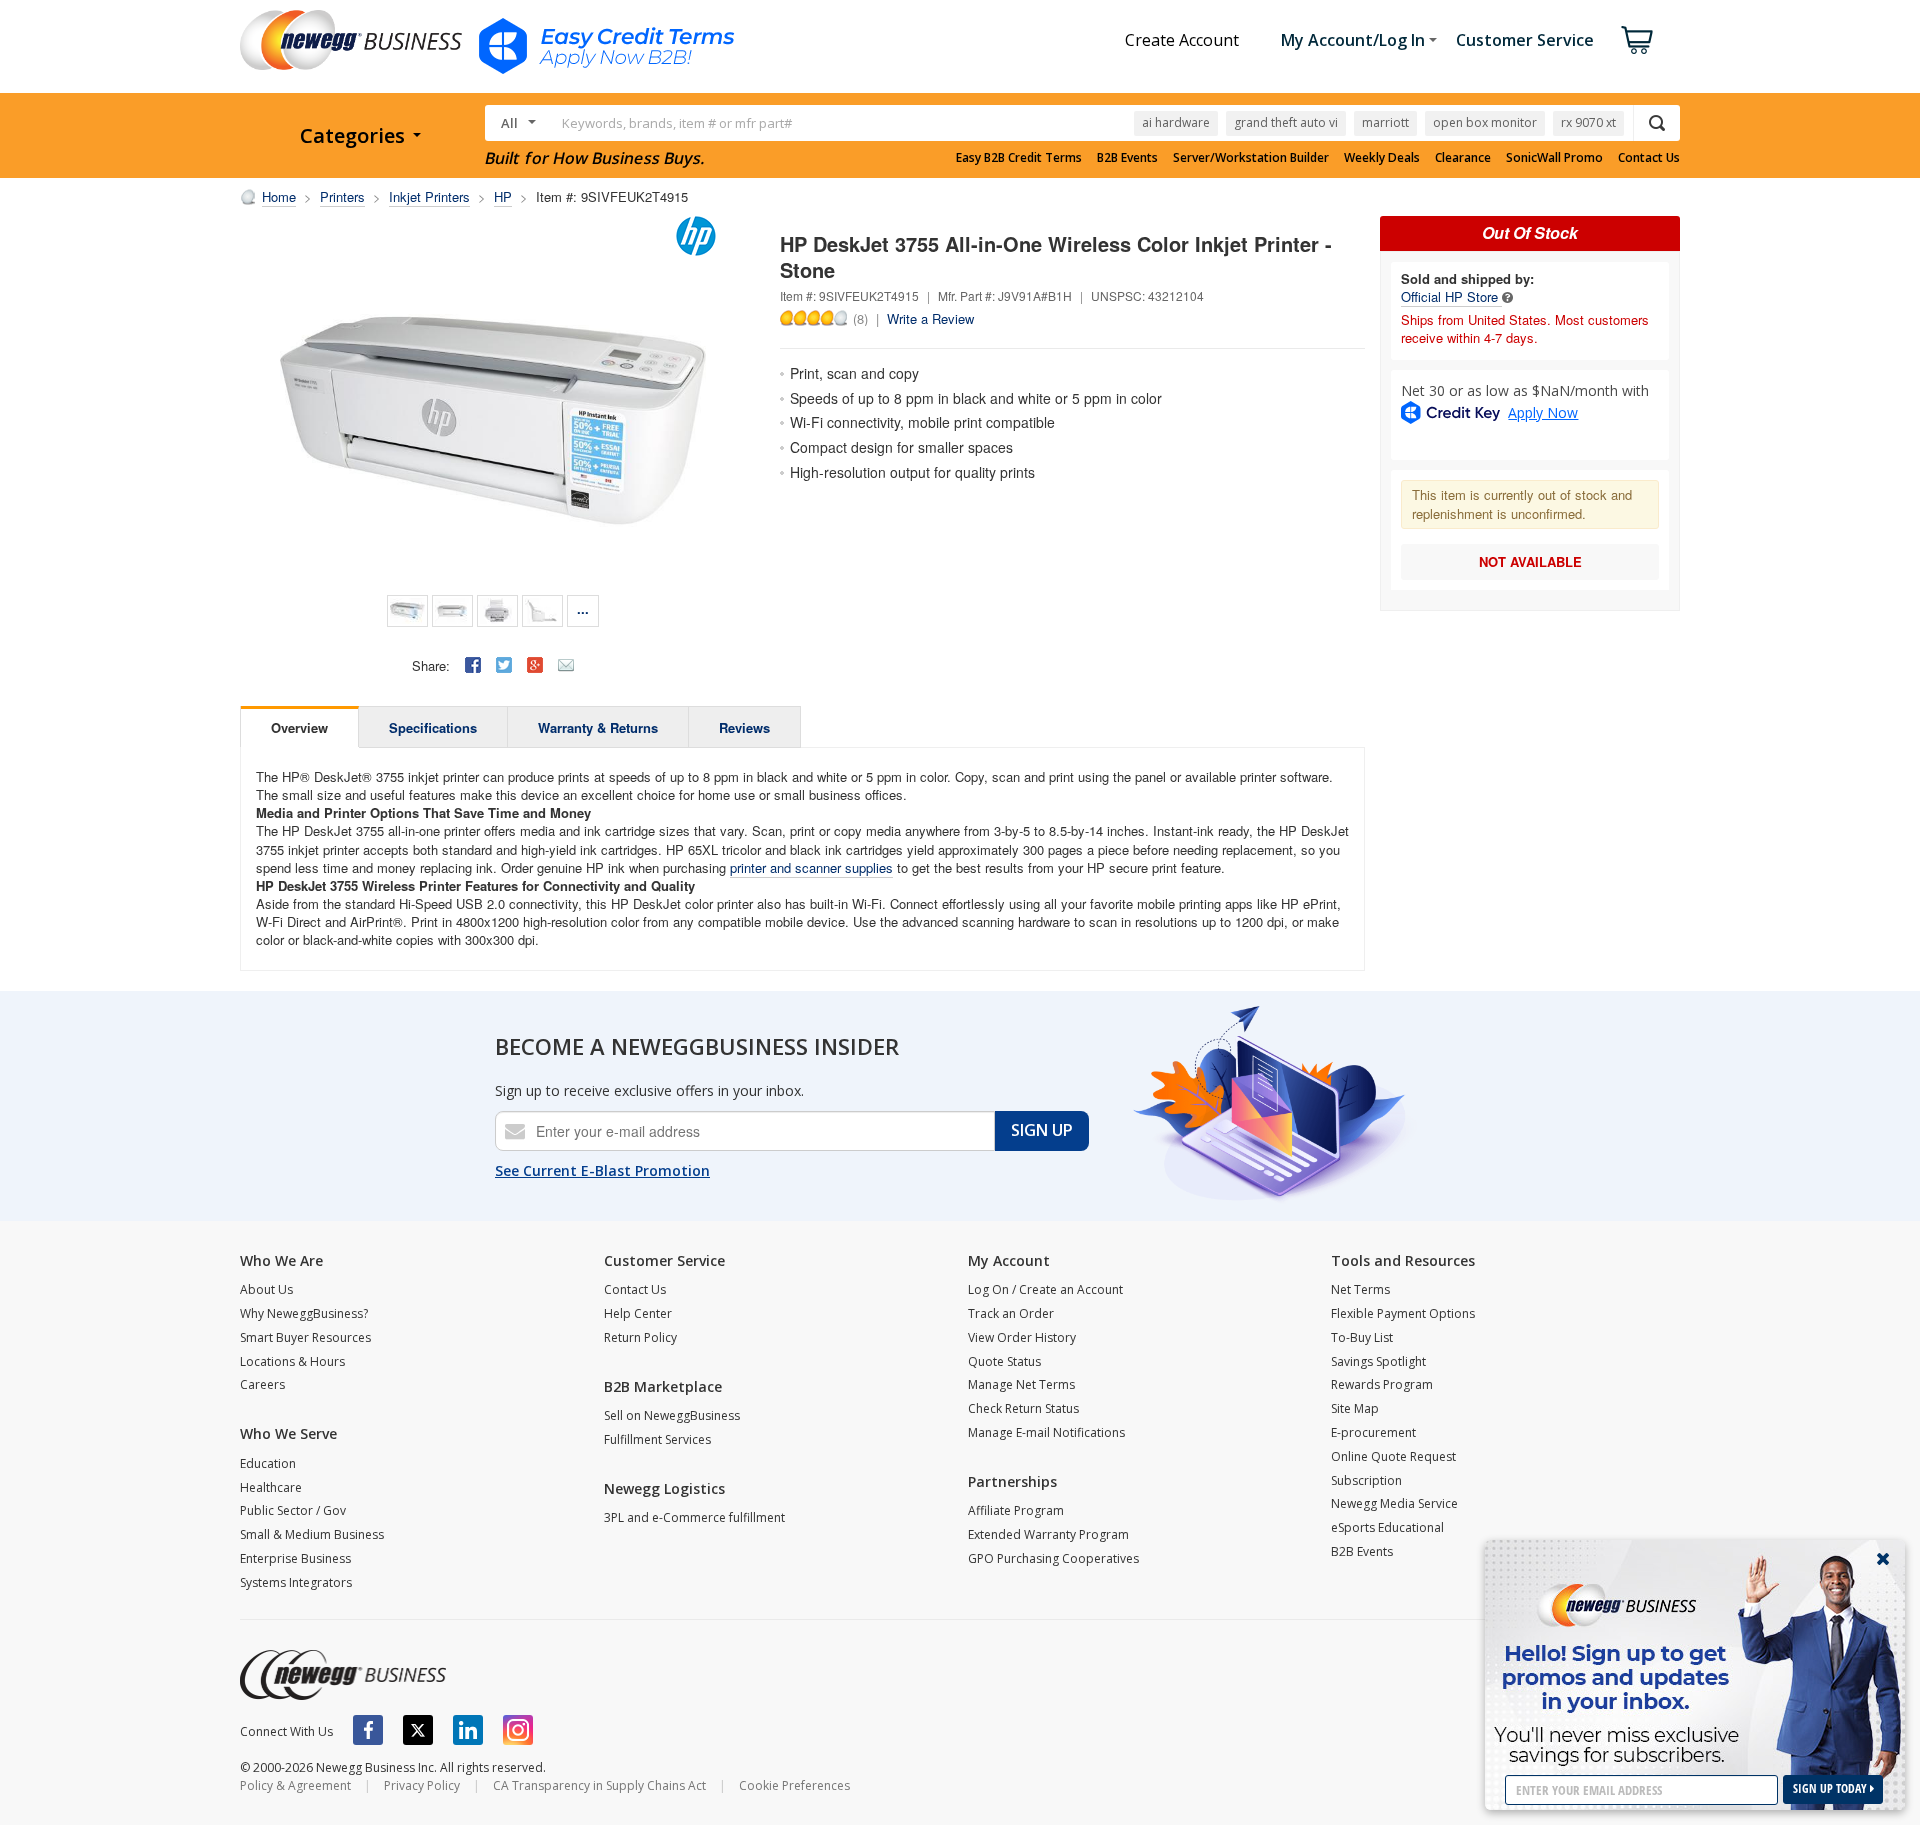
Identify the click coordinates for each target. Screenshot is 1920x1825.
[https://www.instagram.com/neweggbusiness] (518, 1730)
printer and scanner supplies (811, 867)
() (860, 318)
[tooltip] (1507, 296)
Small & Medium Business (312, 1534)
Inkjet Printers (429, 196)
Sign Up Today (1831, 1788)
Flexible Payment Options (1403, 1313)
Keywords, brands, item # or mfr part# (677, 123)
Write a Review (930, 318)
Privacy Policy (422, 1785)
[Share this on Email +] (566, 665)
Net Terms (1360, 1289)
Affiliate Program (1016, 1510)
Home (279, 196)
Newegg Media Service (1394, 1503)
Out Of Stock (1530, 232)
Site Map (1355, 1408)
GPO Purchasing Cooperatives (1053, 1558)
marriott (1385, 122)
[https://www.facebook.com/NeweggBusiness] (368, 1730)
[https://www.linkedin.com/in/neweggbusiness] (468, 1730)
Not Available (1530, 561)
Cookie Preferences (794, 1785)
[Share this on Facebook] (473, 665)
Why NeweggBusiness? (304, 1313)
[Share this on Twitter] (504, 665)
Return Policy (640, 1337)
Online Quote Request (1393, 1456)
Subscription (1366, 1480)
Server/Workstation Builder (1251, 158)
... (583, 608)
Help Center (638, 1313)
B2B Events (1127, 158)
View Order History (1022, 1337)
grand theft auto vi (1286, 122)
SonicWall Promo (1554, 158)
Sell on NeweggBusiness (672, 1415)
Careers (262, 1384)
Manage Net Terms (1021, 1384)
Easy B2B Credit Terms (1019, 158)
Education (268, 1463)
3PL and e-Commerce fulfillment (694, 1517)
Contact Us (1649, 158)
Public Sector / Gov (293, 1510)
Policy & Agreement (295, 1785)
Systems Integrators (296, 1582)
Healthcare (271, 1487)
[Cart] (1637, 40)
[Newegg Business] (343, 1675)
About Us (266, 1289)
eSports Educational (1387, 1527)
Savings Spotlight (1378, 1361)
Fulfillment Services (657, 1439)
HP (503, 196)
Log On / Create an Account (1045, 1289)
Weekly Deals (1382, 158)
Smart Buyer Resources (305, 1337)
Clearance (1463, 158)
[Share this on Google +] (535, 665)
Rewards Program (1382, 1384)
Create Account (1182, 40)
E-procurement (1373, 1432)
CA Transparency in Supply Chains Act (599, 1785)
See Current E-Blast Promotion (602, 1170)
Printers (342, 196)
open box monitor (1485, 122)
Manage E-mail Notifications (1046, 1432)
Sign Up (1042, 1130)
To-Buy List (1362, 1337)
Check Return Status (1023, 1408)
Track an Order (1011, 1313)
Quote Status (1004, 1361)
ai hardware (1176, 122)
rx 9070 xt (1588, 122)
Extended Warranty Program (1048, 1534)
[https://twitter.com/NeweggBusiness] (418, 1730)
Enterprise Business (295, 1558)
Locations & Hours (292, 1361)
